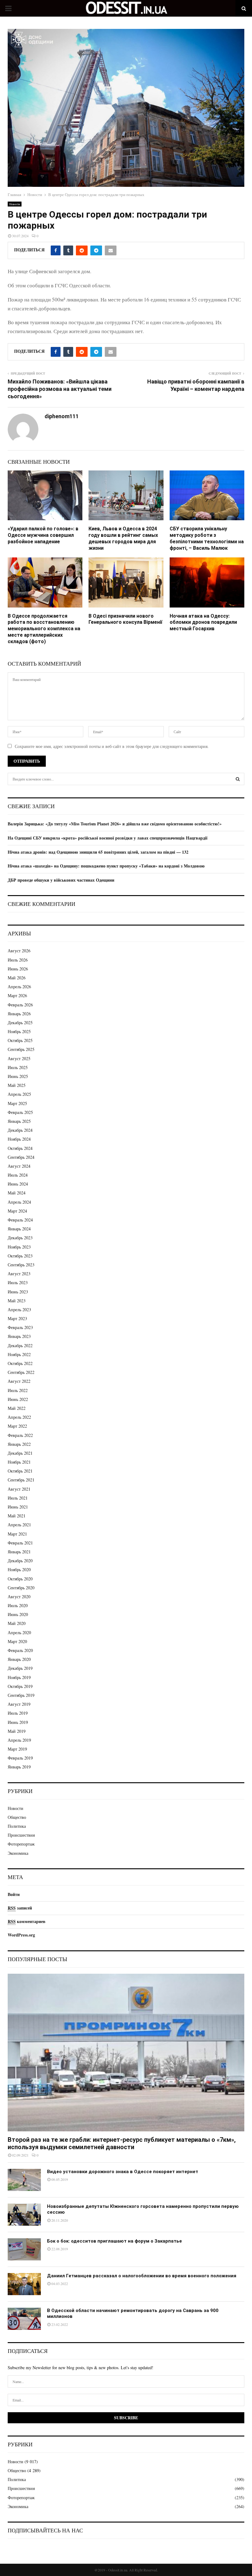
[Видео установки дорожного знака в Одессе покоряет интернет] (24, 2180)
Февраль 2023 (20, 1327)
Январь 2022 (19, 1444)
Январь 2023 (19, 1336)
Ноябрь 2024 (19, 1139)
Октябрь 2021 (20, 1471)
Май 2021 (17, 1516)
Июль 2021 (18, 1498)
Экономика (18, 1853)
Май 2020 (17, 1623)
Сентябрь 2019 (21, 1695)
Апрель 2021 (19, 1525)
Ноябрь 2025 (19, 1031)
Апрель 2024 (19, 1202)
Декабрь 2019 (20, 1668)
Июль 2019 (18, 1713)
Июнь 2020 (18, 1614)
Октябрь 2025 (20, 1040)
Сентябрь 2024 (21, 1157)
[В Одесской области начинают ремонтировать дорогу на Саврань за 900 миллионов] (24, 2319)
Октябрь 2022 (20, 1363)
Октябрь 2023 (20, 1256)
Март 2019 (17, 1749)
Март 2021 (17, 1534)
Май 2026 (17, 978)
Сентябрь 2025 (21, 1049)
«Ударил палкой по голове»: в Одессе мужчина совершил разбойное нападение (43, 535)
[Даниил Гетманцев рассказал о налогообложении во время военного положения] (24, 2284)
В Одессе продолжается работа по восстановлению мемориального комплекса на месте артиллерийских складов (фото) (44, 629)
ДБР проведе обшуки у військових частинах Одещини (61, 880)
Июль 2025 (18, 1067)
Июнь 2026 (18, 969)
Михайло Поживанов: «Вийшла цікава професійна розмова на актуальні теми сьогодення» (60, 389)
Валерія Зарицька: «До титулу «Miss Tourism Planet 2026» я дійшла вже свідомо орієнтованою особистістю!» (115, 824)
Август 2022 (19, 1381)
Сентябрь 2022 (21, 1372)
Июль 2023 (18, 1282)
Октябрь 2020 (20, 1579)
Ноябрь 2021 (19, 1462)
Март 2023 (17, 1318)
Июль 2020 (18, 1605)
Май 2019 (17, 1731)
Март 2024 (17, 1211)
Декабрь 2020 (20, 1561)
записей (20, 1908)
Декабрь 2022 (20, 1345)
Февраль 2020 (20, 1650)
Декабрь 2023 (20, 1238)
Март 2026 (17, 995)
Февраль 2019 (20, 1758)
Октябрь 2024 (20, 1148)
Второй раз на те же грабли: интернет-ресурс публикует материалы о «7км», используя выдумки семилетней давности (122, 2143)
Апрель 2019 (19, 1740)
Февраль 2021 (20, 1543)
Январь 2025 (19, 1121)
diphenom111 (62, 416)
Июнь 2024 (18, 1184)
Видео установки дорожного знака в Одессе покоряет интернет (123, 2172)
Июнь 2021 (18, 1507)
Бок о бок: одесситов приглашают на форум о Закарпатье (114, 2241)
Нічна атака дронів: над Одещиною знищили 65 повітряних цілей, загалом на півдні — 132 (98, 852)
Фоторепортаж (21, 1844)
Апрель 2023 (19, 1310)
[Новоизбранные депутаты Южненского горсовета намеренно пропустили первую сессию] (24, 2215)
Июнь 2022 (18, 1399)
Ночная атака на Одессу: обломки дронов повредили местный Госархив (203, 622)
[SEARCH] (238, 779)
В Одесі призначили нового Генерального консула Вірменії (125, 619)
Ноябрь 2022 (19, 1354)
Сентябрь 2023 (21, 1265)
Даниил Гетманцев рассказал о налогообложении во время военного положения (142, 2276)
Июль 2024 (18, 1175)
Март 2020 (17, 1641)
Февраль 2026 (20, 1005)
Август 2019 (19, 1704)
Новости (15, 204)
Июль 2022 (18, 1390)
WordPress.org (21, 1935)
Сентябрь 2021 (21, 1480)
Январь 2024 (19, 1229)
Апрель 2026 (19, 987)
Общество (17, 1817)
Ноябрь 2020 (19, 1569)
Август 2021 (19, 1489)
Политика (17, 1826)
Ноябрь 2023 (19, 1247)
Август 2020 (19, 1597)
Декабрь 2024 (20, 1130)
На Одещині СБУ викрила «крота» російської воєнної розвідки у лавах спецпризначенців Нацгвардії (108, 838)
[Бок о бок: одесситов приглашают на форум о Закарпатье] (24, 2249)
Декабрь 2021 (20, 1453)
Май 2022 (17, 1408)
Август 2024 (19, 1166)
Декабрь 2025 (20, 1023)
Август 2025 (19, 1058)
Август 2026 (19, 951)
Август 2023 (19, 1274)
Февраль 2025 (20, 1112)
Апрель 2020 (19, 1632)
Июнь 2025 (18, 1076)
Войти (14, 1894)
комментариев (27, 1921)
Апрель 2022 (19, 1417)
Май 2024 (17, 1193)
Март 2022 (17, 1426)
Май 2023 (17, 1301)
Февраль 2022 (20, 1435)
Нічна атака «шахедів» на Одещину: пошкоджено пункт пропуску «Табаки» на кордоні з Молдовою (106, 866)
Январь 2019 (19, 1767)
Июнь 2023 (18, 1292)
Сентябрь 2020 (21, 1588)
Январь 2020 (19, 1659)
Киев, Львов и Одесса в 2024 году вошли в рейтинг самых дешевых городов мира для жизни (123, 538)
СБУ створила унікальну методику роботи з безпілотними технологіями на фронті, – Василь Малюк (207, 538)
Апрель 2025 (19, 1094)
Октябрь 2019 (20, 1686)
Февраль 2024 (20, 1220)
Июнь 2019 (18, 1722)
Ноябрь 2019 (19, 1677)
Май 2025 (17, 1085)
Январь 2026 (19, 1014)
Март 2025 (17, 1103)
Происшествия (21, 1835)
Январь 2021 (19, 1552)
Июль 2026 (18, 960)
